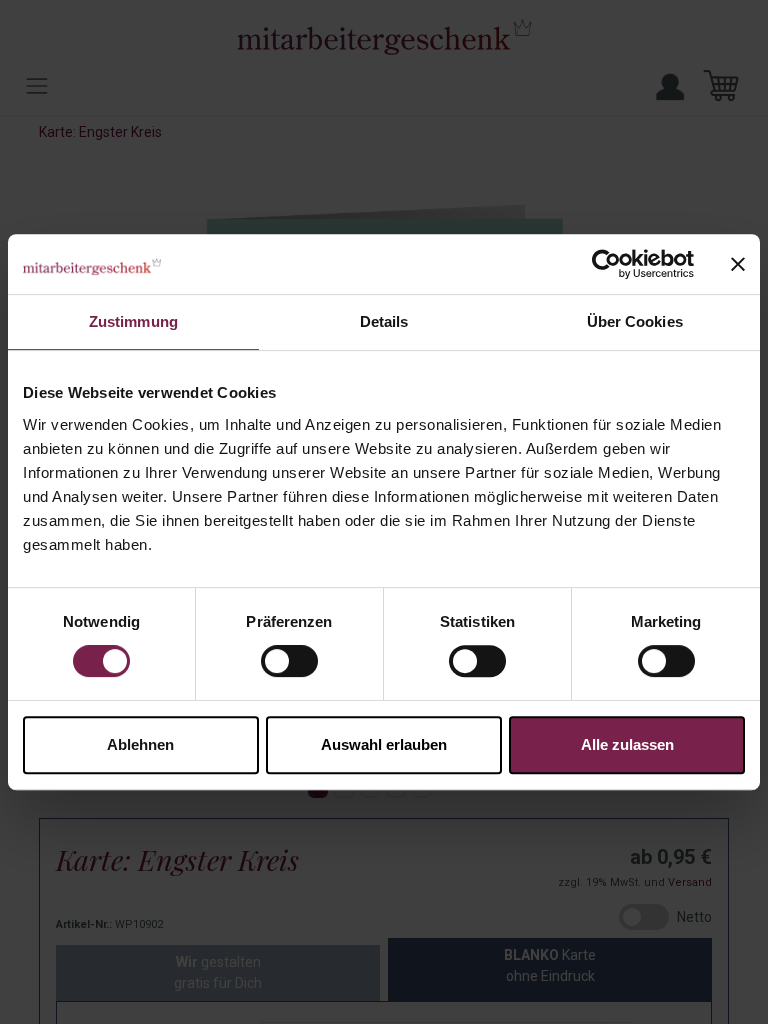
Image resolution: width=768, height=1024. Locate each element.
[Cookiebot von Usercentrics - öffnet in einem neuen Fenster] (606, 264)
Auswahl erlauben (384, 744)
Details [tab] (384, 321)
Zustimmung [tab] (133, 321)
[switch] (289, 661)
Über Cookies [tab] (635, 321)
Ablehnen (140, 744)
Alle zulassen (627, 744)
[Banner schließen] (738, 264)
